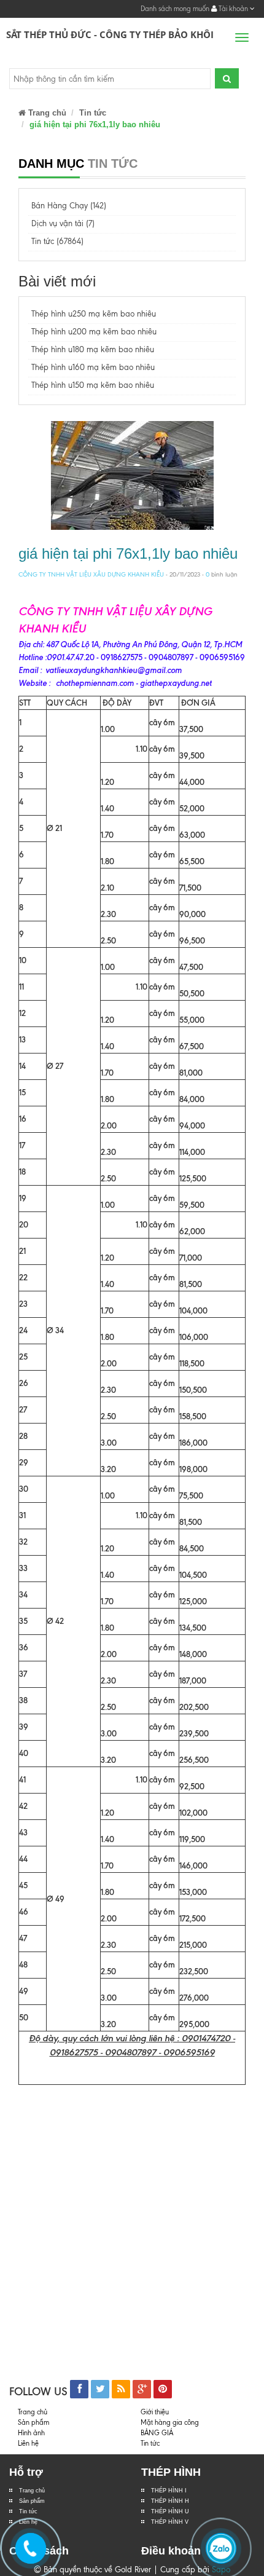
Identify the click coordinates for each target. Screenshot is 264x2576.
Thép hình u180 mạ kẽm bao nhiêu (93, 349)
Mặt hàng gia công (170, 2422)
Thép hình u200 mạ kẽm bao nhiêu (94, 332)
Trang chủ (46, 113)
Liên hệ (28, 2443)
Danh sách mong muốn (175, 9)
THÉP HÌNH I (169, 2491)
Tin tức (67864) (57, 241)
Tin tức (93, 113)
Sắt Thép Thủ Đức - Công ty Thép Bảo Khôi (110, 34)
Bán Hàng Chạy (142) (69, 206)
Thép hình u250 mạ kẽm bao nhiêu (94, 314)
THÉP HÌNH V (170, 2522)
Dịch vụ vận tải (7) (63, 223)
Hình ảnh (31, 2433)
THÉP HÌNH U (170, 2511)
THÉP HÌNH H (170, 2501)
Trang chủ (32, 2491)
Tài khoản (233, 9)
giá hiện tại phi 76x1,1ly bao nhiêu (128, 553)
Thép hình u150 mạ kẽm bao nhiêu (93, 385)
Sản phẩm (32, 2501)
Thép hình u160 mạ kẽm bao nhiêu (93, 367)
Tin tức (28, 2511)
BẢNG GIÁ (157, 2433)
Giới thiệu (155, 2412)
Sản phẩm (33, 2422)
